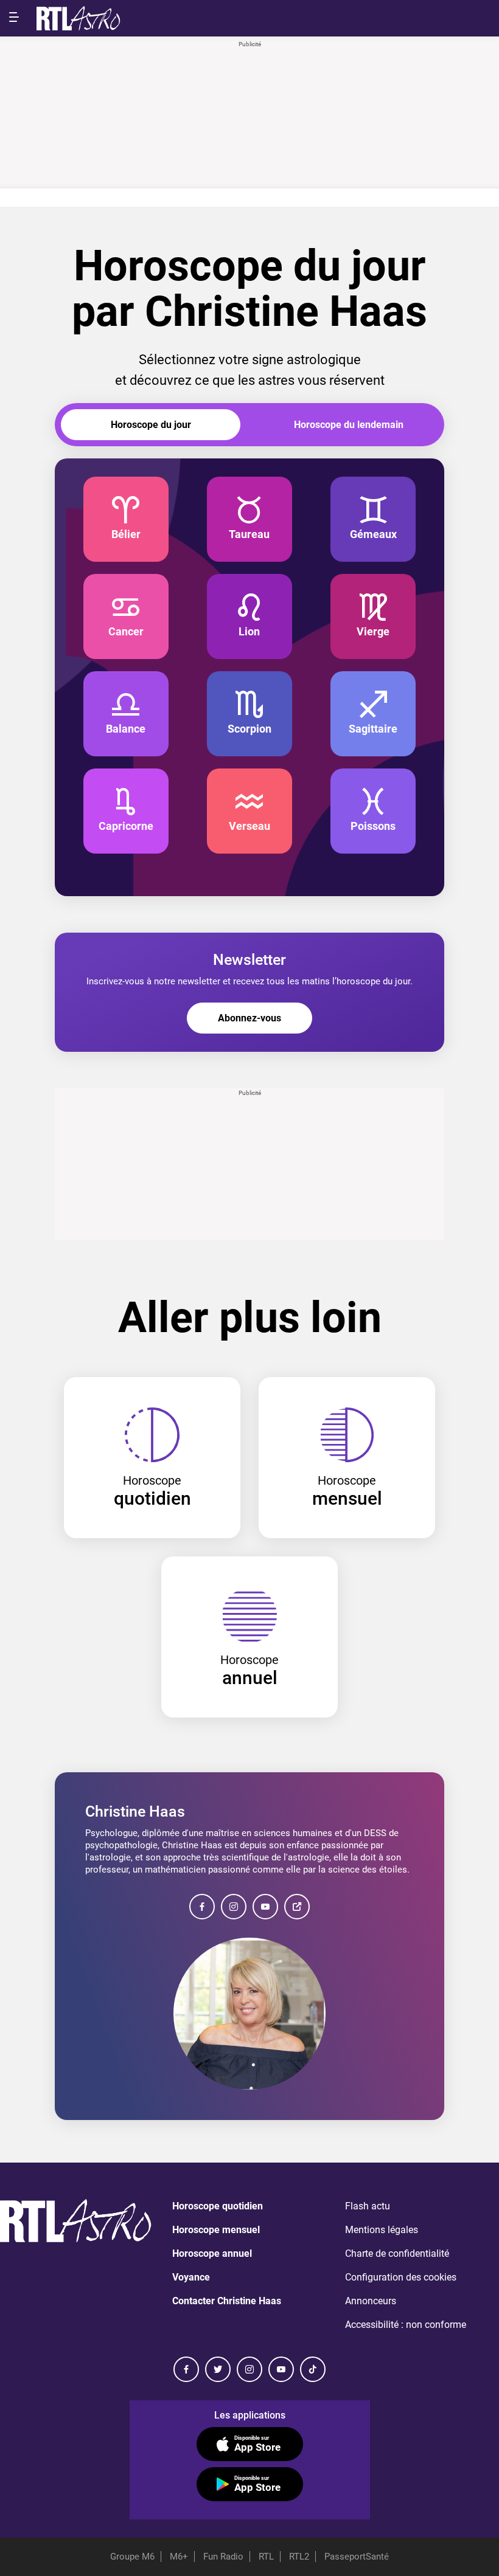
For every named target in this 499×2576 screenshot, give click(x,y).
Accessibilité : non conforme (406, 2325)
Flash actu (368, 2206)
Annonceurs (371, 2301)
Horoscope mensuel (216, 2230)
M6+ (179, 2557)
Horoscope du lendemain (349, 425)
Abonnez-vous (249, 1018)
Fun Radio (223, 2557)
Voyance (191, 2277)
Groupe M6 (132, 2557)
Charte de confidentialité (397, 2253)
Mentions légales (382, 2230)
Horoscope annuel (212, 2253)
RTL (266, 2557)
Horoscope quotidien (218, 2206)
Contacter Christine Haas (227, 2301)
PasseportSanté (357, 2557)
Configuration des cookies (401, 2277)
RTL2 (299, 2557)
